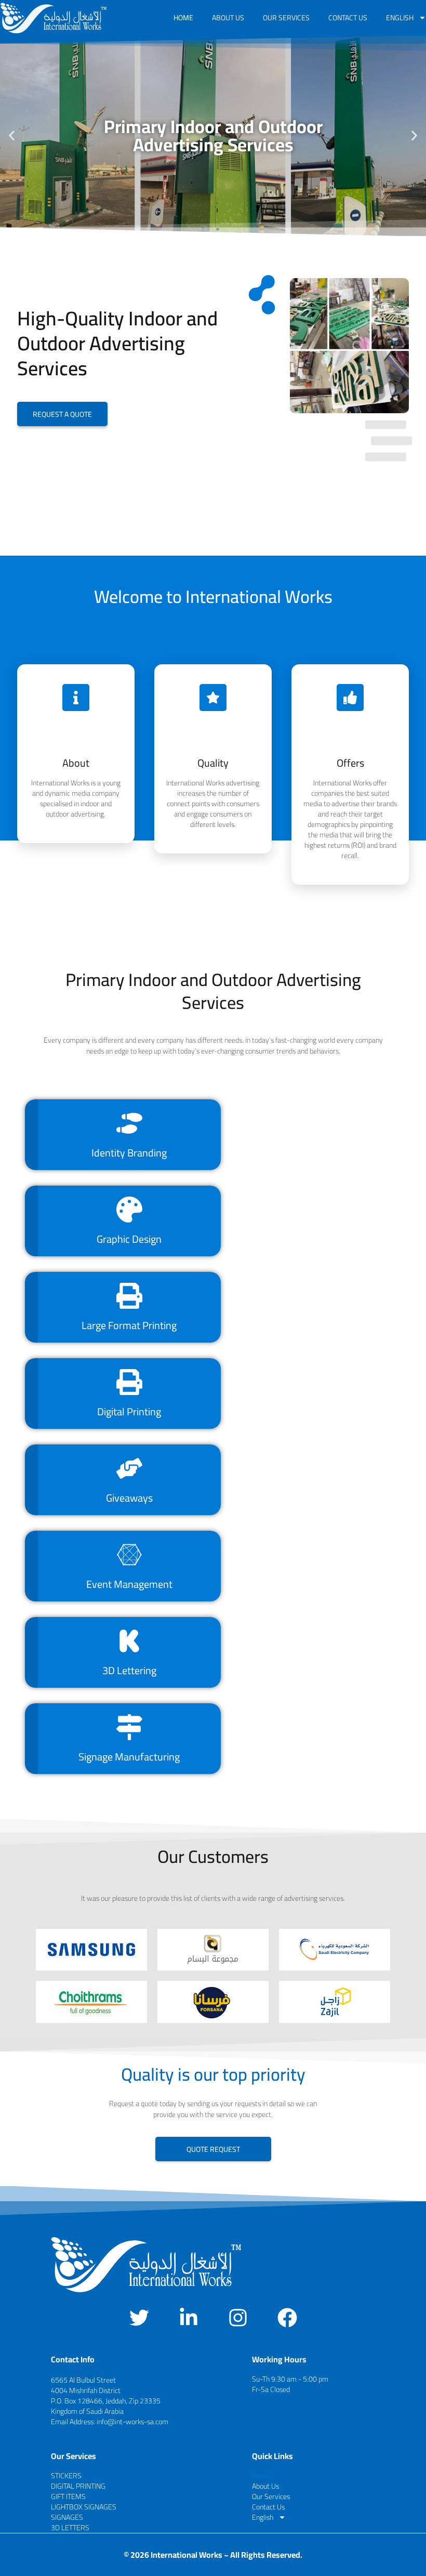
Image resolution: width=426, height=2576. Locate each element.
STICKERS (66, 2476)
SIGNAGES (67, 2517)
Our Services (286, 18)
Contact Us (348, 18)
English (400, 18)
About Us (228, 18)
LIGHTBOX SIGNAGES (84, 2507)
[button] (12, 136)
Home (183, 18)
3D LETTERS (70, 2528)
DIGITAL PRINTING (78, 2486)
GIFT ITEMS (68, 2496)
